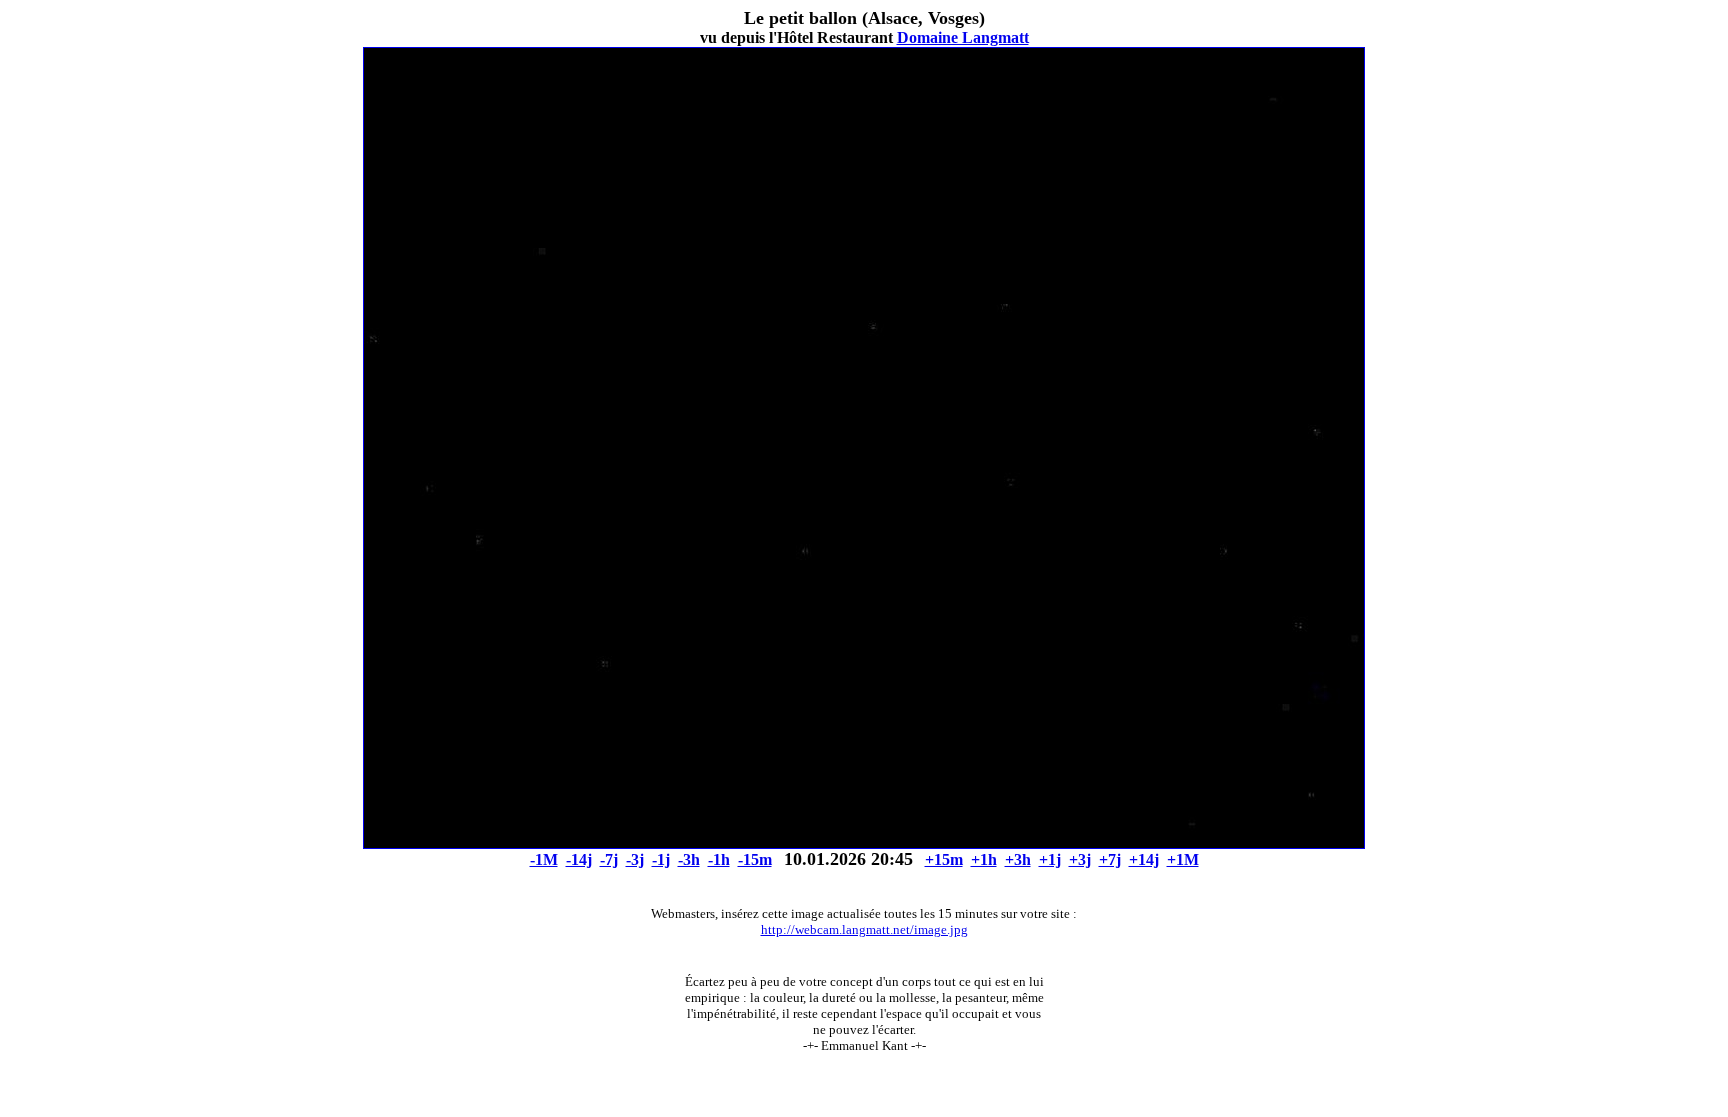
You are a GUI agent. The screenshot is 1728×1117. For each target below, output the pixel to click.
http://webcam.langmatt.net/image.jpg (864, 929)
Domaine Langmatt (963, 37)
